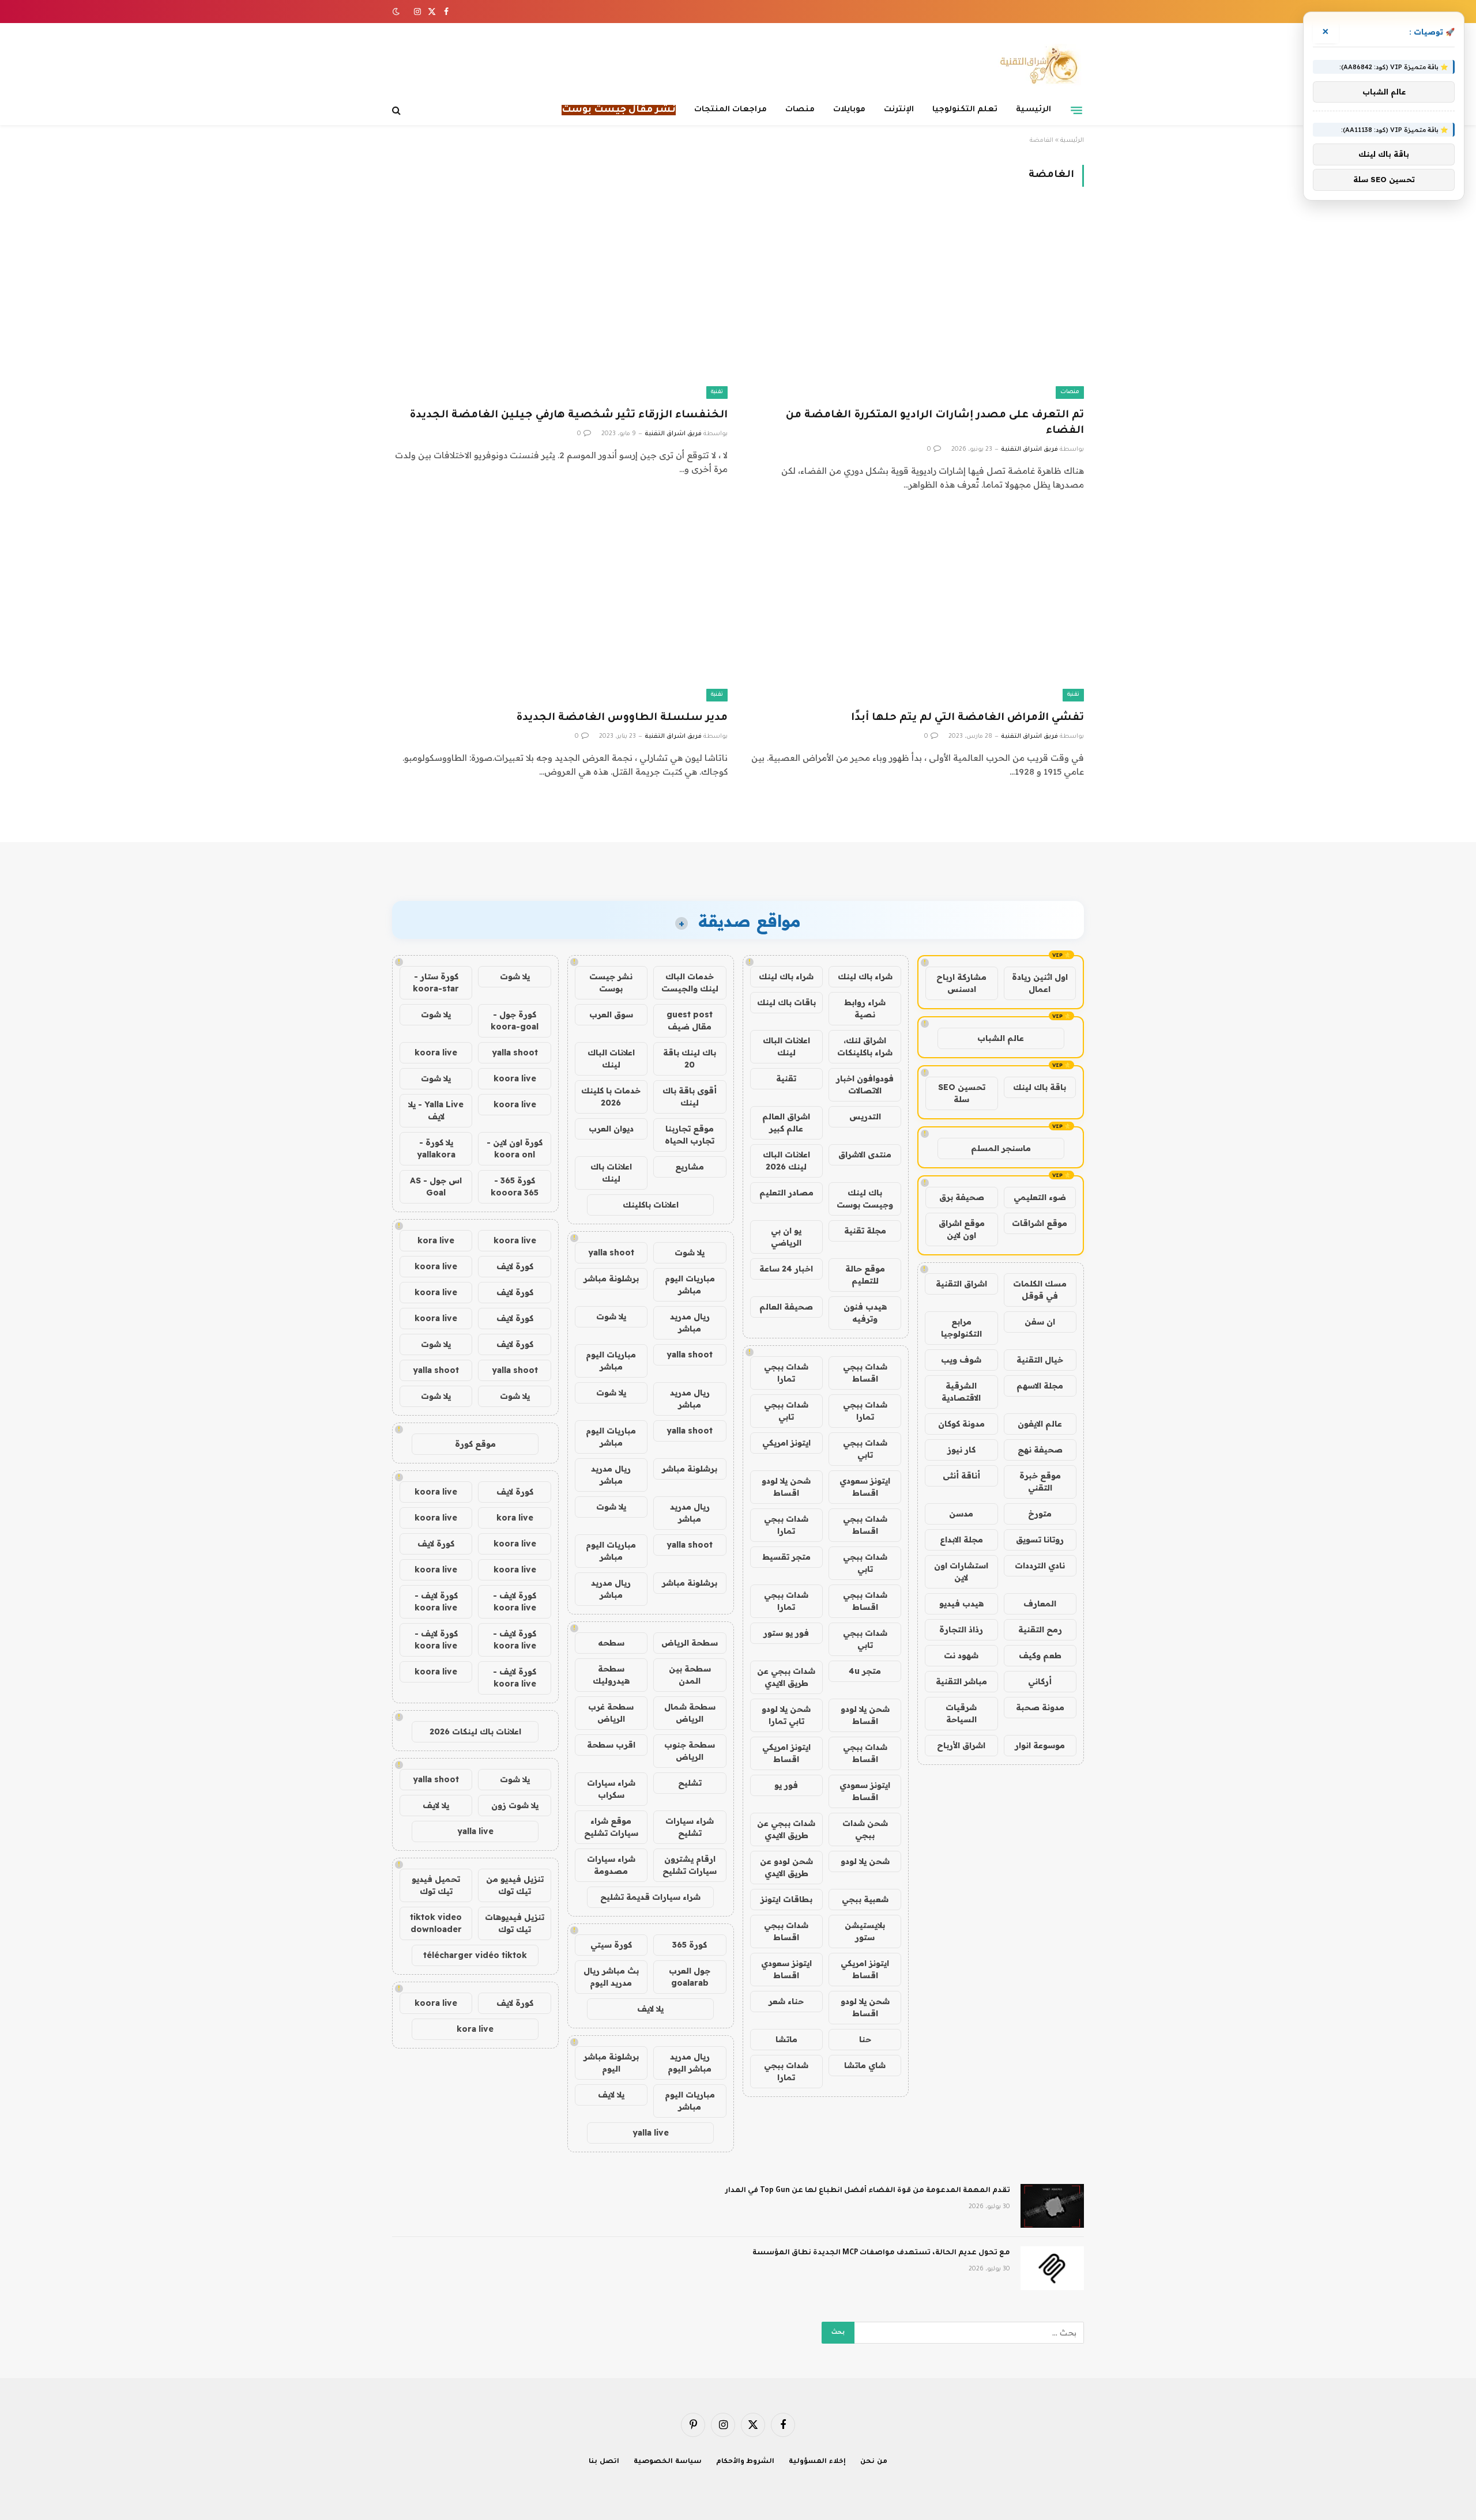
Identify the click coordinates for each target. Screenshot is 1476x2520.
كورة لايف (515, 1266)
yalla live (651, 2133)
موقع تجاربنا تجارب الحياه (690, 1135)
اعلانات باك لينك (611, 1173)
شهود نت (961, 1655)
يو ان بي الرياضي (786, 1237)
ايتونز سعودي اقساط (865, 1487)
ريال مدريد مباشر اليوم (690, 2063)
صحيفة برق (962, 1197)
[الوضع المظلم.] (397, 12)
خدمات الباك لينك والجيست (690, 982)
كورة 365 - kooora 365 (515, 1187)
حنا (865, 2039)
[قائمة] (1076, 110)
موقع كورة (475, 1444)
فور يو (786, 1785)
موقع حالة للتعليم (865, 1275)
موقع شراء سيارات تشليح (611, 1827)
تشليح (690, 1783)
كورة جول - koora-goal (515, 1021)
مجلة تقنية (865, 1231)
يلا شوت (690, 1253)
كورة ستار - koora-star (436, 982)
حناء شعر (786, 2001)
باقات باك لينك (786, 1002)
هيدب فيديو (961, 1604)
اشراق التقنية (961, 1284)
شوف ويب (961, 1360)
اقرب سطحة (611, 1745)
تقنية (717, 392)
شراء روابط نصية (865, 1008)
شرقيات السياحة (961, 1713)
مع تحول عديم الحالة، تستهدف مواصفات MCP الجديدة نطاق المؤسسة (881, 2253)
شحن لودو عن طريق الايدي (786, 1867)
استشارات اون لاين (961, 1572)
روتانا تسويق (1040, 1540)
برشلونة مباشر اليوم (611, 2063)
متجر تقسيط (786, 1557)
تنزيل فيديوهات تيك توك (515, 1923)
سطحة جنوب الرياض (690, 1751)
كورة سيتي (611, 1945)
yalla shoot (611, 1253)
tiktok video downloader (436, 1923)
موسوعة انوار (1040, 1745)
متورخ (1040, 1514)
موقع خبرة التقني (1040, 1482)
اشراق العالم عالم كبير (786, 1123)
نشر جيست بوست (611, 982)
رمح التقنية (1040, 1629)
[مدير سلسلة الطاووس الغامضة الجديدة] (560, 607)
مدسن (961, 1514)
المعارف (1040, 1604)
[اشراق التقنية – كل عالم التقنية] (1036, 65)
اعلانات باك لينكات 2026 (475, 1731)
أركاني (1040, 1681)
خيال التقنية (1040, 1360)
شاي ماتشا (865, 2065)
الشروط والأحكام (745, 2462)
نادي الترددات (1040, 1565)
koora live (436, 1052)
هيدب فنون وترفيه (865, 1313)
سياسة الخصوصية (668, 2462)
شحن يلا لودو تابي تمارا (786, 1715)
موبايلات (849, 110)
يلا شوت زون (515, 1805)
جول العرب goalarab (690, 1977)
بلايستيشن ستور (865, 1931)
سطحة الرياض (690, 1643)
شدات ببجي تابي (786, 1411)
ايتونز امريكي (786, 1443)
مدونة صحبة (1040, 1707)
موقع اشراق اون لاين (962, 1229)
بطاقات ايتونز (786, 1899)
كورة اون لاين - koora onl (515, 1148)
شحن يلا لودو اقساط (786, 1487)
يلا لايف (650, 2009)
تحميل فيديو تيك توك (436, 1885)
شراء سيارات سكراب (611, 1789)
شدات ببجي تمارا (786, 1373)
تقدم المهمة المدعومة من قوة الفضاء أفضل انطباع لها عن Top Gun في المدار (868, 2191)
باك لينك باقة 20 (690, 1059)
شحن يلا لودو (865, 1861)
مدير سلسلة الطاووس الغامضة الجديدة (622, 718)
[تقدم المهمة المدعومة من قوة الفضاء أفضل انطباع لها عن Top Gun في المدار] (1052, 2206)
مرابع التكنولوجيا (961, 1328)
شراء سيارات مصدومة (611, 1865)
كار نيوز (961, 1450)
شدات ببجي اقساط (865, 1373)
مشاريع (690, 1167)
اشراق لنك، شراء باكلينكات (865, 1046)
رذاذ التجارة (961, 1629)
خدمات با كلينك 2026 (611, 1097)
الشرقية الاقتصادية (961, 1392)
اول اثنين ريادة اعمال (1040, 983)
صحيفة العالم (786, 1307)
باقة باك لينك (1040, 1087)
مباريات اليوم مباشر (690, 1284)
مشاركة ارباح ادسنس (961, 983)
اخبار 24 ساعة (786, 1269)
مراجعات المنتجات (731, 110)
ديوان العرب (611, 1129)
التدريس (865, 1116)
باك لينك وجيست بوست (865, 1199)
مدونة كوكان (961, 1424)
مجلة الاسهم (1040, 1386)
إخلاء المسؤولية (817, 2462)
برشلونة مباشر (611, 1278)
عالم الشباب (1001, 1038)
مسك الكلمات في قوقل (1040, 1290)
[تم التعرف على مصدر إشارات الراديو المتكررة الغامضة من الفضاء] (916, 304)
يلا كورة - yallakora (436, 1148)
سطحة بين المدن (690, 1675)
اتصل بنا (604, 2462)
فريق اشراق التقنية (1029, 450)
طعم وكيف (1040, 1655)
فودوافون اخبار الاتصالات (865, 1084)
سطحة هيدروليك (611, 1675)
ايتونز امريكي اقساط (786, 1753)
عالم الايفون (1040, 1424)
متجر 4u (865, 1671)
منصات (800, 110)
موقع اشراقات (1040, 1223)
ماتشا (786, 2039)
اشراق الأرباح (961, 1745)
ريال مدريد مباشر (690, 1323)
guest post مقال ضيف (690, 1021)
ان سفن (1040, 1322)
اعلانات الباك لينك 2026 (786, 1161)
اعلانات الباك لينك (786, 1046)
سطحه (611, 1643)
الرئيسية (1033, 110)
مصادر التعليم (786, 1193)
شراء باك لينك (865, 976)
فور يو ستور (786, 1633)
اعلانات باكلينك (651, 1205)
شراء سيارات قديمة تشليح (650, 1897)
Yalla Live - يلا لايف (436, 1110)
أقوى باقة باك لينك (690, 1097)
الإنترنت (899, 110)
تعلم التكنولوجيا (965, 110)
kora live (436, 1240)
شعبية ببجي (865, 1899)
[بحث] (398, 110)
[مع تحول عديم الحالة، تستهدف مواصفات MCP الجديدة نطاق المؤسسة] (1052, 2268)
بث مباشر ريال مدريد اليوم (611, 1977)
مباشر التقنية (961, 1681)
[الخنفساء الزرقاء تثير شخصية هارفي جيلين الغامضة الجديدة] (560, 304)
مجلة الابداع (961, 1540)
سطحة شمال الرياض (690, 1713)
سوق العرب (611, 1014)
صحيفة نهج (1040, 1450)
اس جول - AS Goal (436, 1187)
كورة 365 (690, 1945)
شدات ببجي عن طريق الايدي (786, 1677)
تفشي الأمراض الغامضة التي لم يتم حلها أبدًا (967, 718)
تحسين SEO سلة (962, 1093)
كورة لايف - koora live (515, 1602)
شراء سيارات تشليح (690, 1827)
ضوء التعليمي (1040, 1197)
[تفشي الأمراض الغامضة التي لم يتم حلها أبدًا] (916, 607)
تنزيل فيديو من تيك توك (515, 1885)
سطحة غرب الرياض (611, 1713)
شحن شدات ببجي (865, 1829)
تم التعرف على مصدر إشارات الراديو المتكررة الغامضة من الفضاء (935, 423)
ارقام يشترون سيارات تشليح (690, 1865)
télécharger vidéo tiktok (475, 1955)
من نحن (874, 2462)
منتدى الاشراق (865, 1155)
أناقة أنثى (961, 1476)
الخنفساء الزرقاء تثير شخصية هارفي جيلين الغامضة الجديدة (568, 416)
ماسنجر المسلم (1001, 1148)
